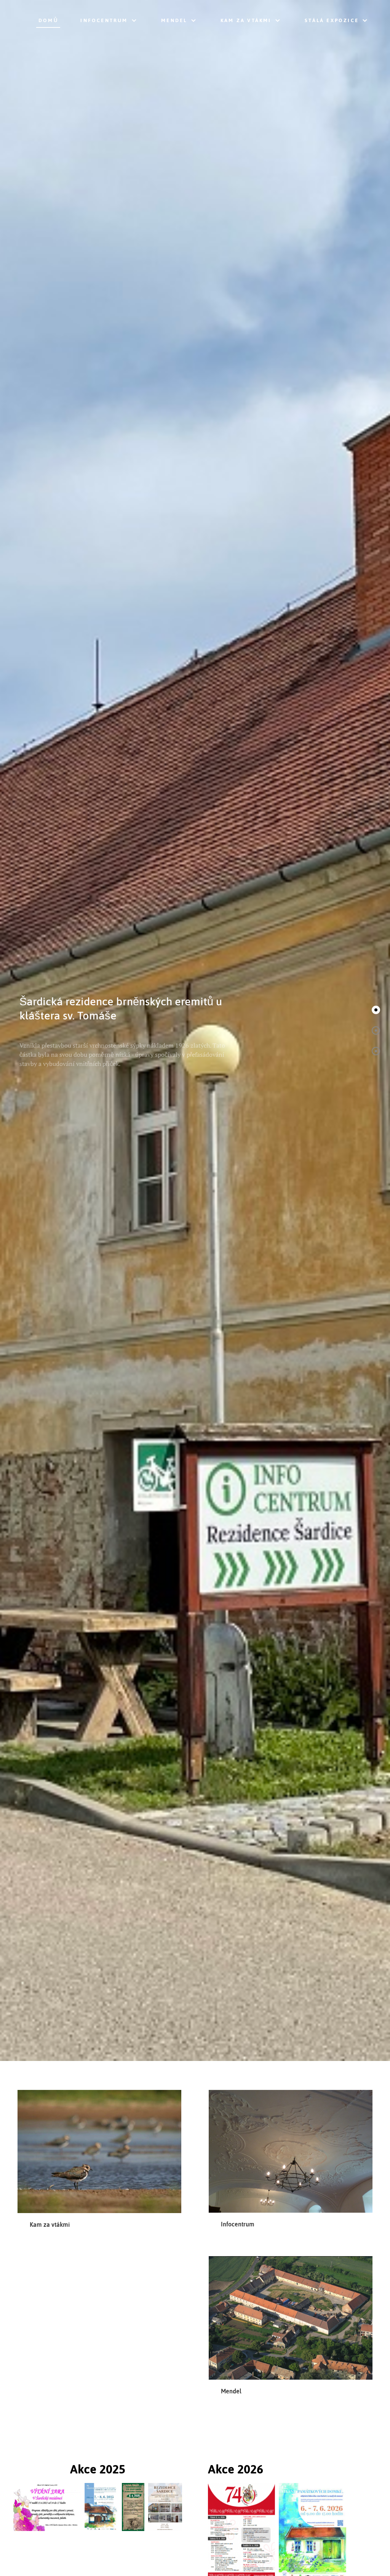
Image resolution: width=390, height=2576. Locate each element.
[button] (376, 1010)
